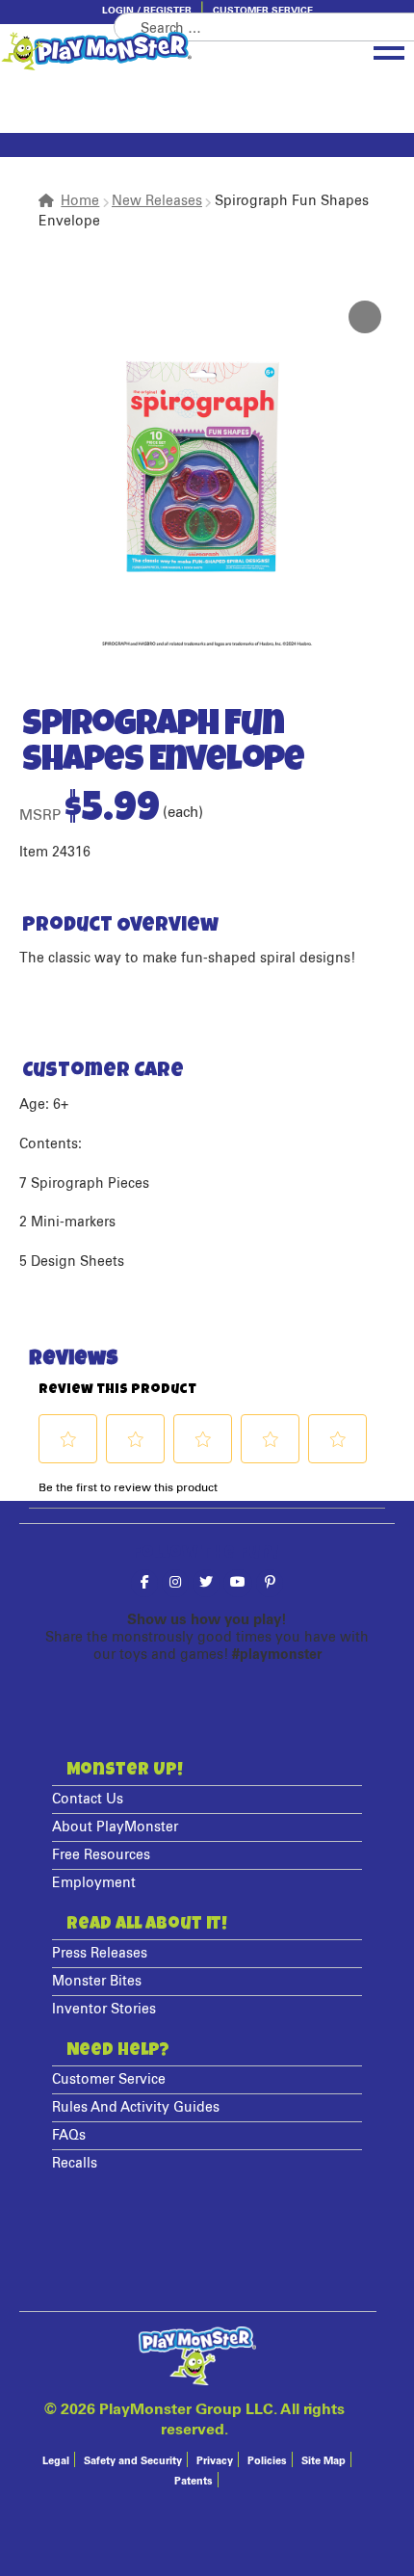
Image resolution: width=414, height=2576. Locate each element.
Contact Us (88, 1800)
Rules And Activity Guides (136, 2108)
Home (80, 201)
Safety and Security (133, 2461)
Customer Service (263, 11)
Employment (94, 1883)
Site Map (323, 2461)
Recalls (75, 2164)
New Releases (157, 201)
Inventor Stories (104, 2010)
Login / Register (147, 11)
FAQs (69, 2136)
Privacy (215, 2461)
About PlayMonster (115, 1827)
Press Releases (100, 1954)
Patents (194, 2481)
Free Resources (101, 1855)
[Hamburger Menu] (389, 49)
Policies (267, 2461)
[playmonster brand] (149, 51)
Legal (56, 2461)
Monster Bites (97, 1982)
